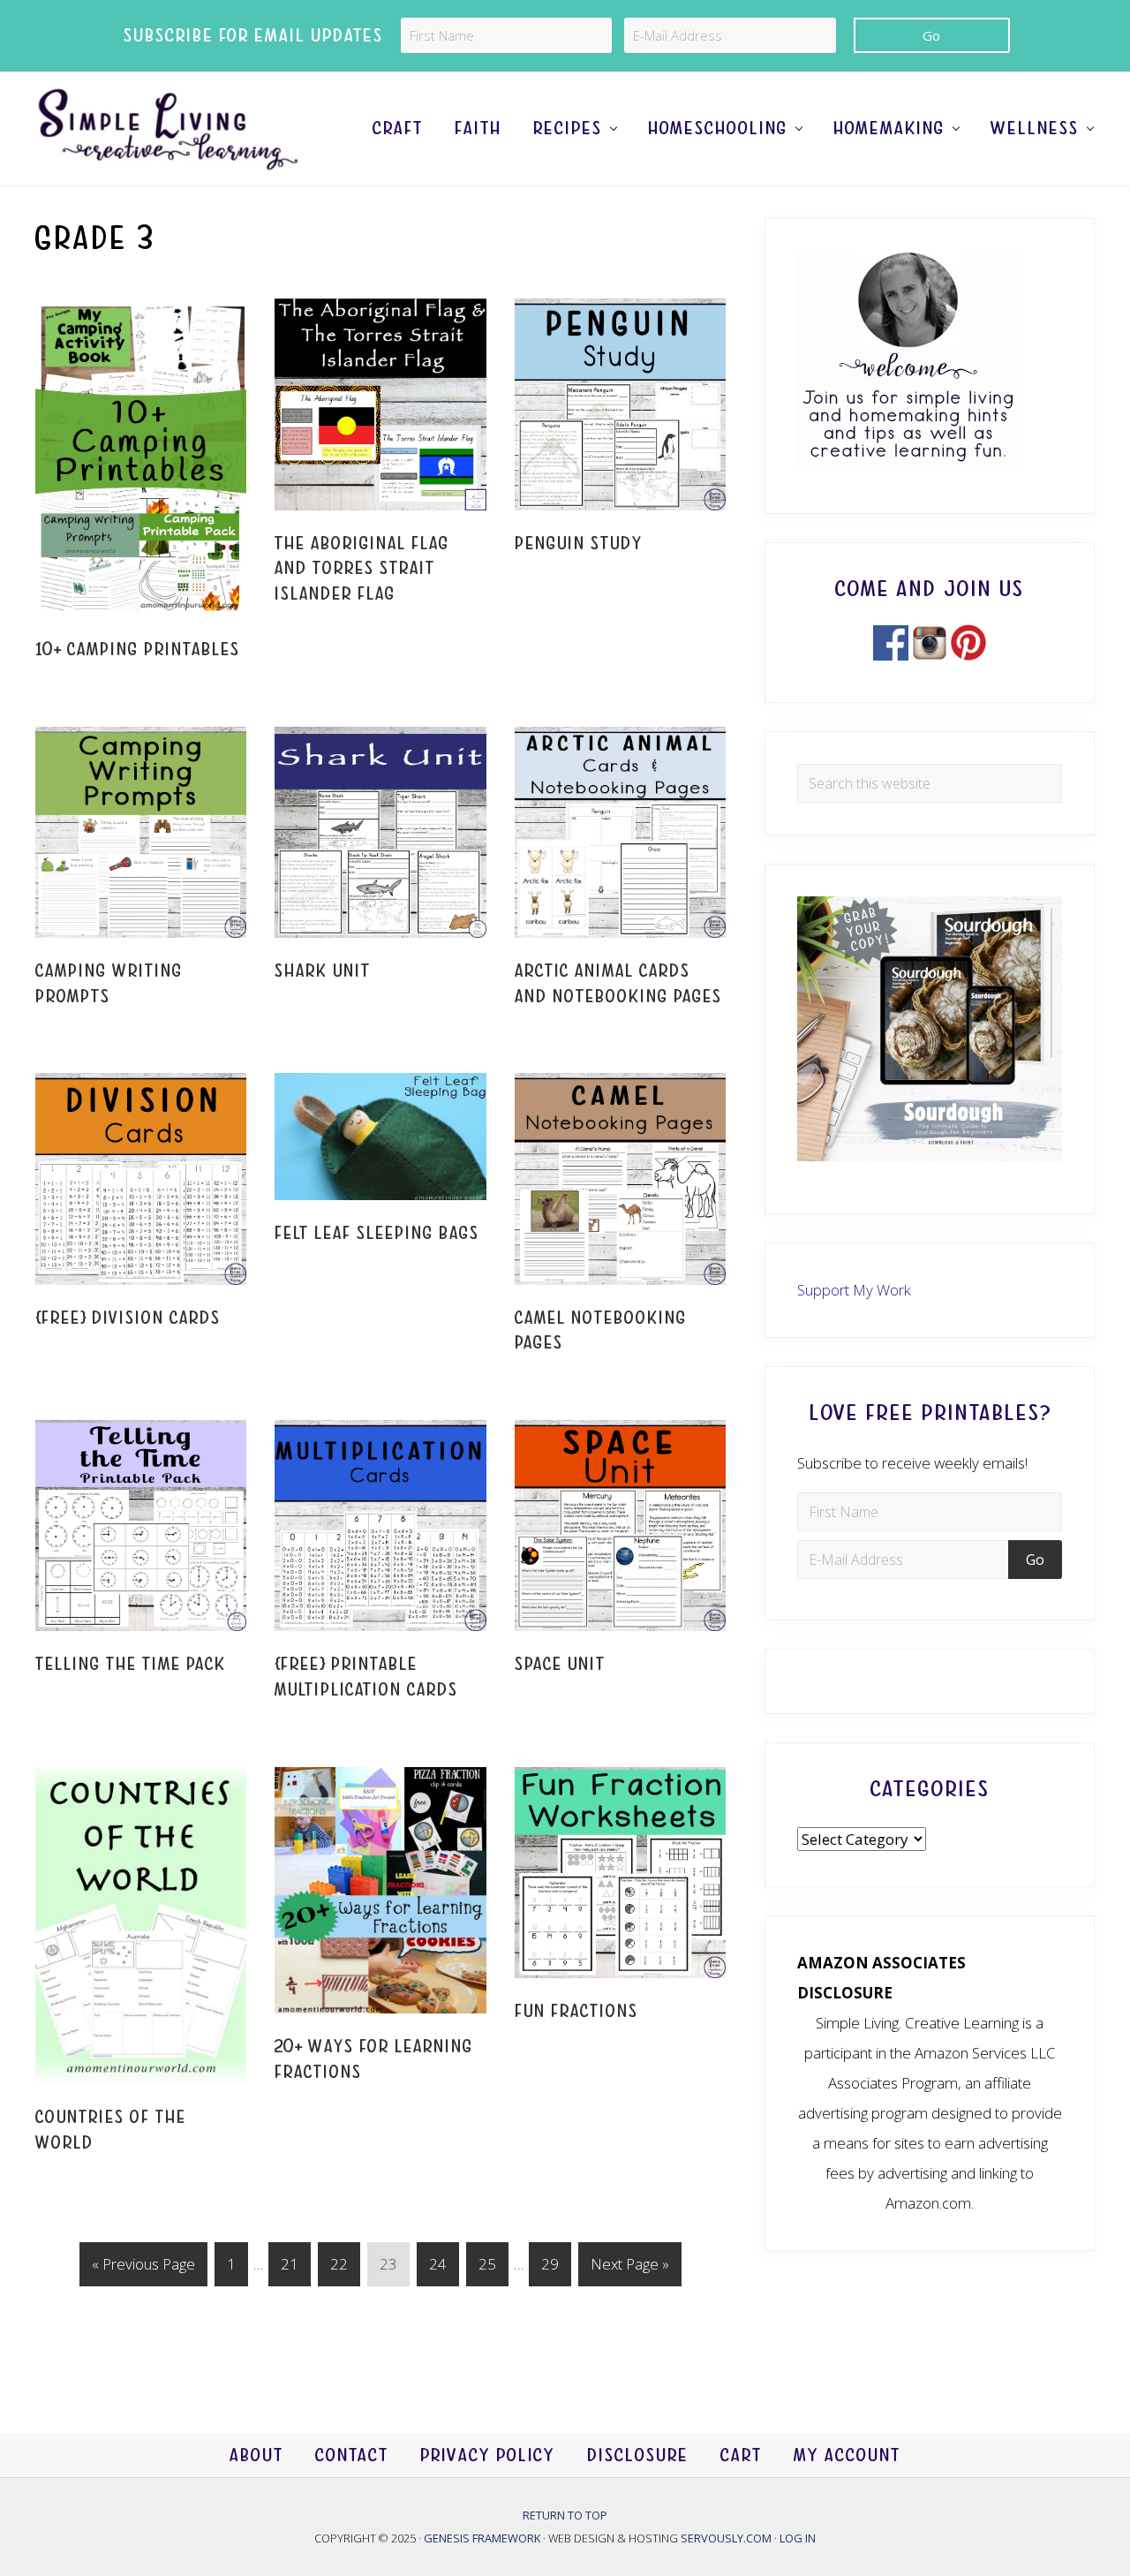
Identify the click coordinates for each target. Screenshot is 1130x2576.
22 (339, 2270)
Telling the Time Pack (131, 1664)
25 (487, 2270)
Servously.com (726, 2538)
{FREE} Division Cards (128, 1318)
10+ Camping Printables (138, 650)
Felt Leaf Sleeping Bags (377, 1233)
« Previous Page (143, 2270)
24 (437, 2270)
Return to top (565, 2515)
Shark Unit (323, 971)
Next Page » (629, 2270)
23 (388, 2270)
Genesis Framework (483, 2538)
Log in (798, 2538)
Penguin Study (579, 544)
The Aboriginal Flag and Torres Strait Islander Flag (362, 569)
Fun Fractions (576, 2011)
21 (289, 2270)
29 (550, 2270)
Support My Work (854, 1290)
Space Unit (560, 1664)
